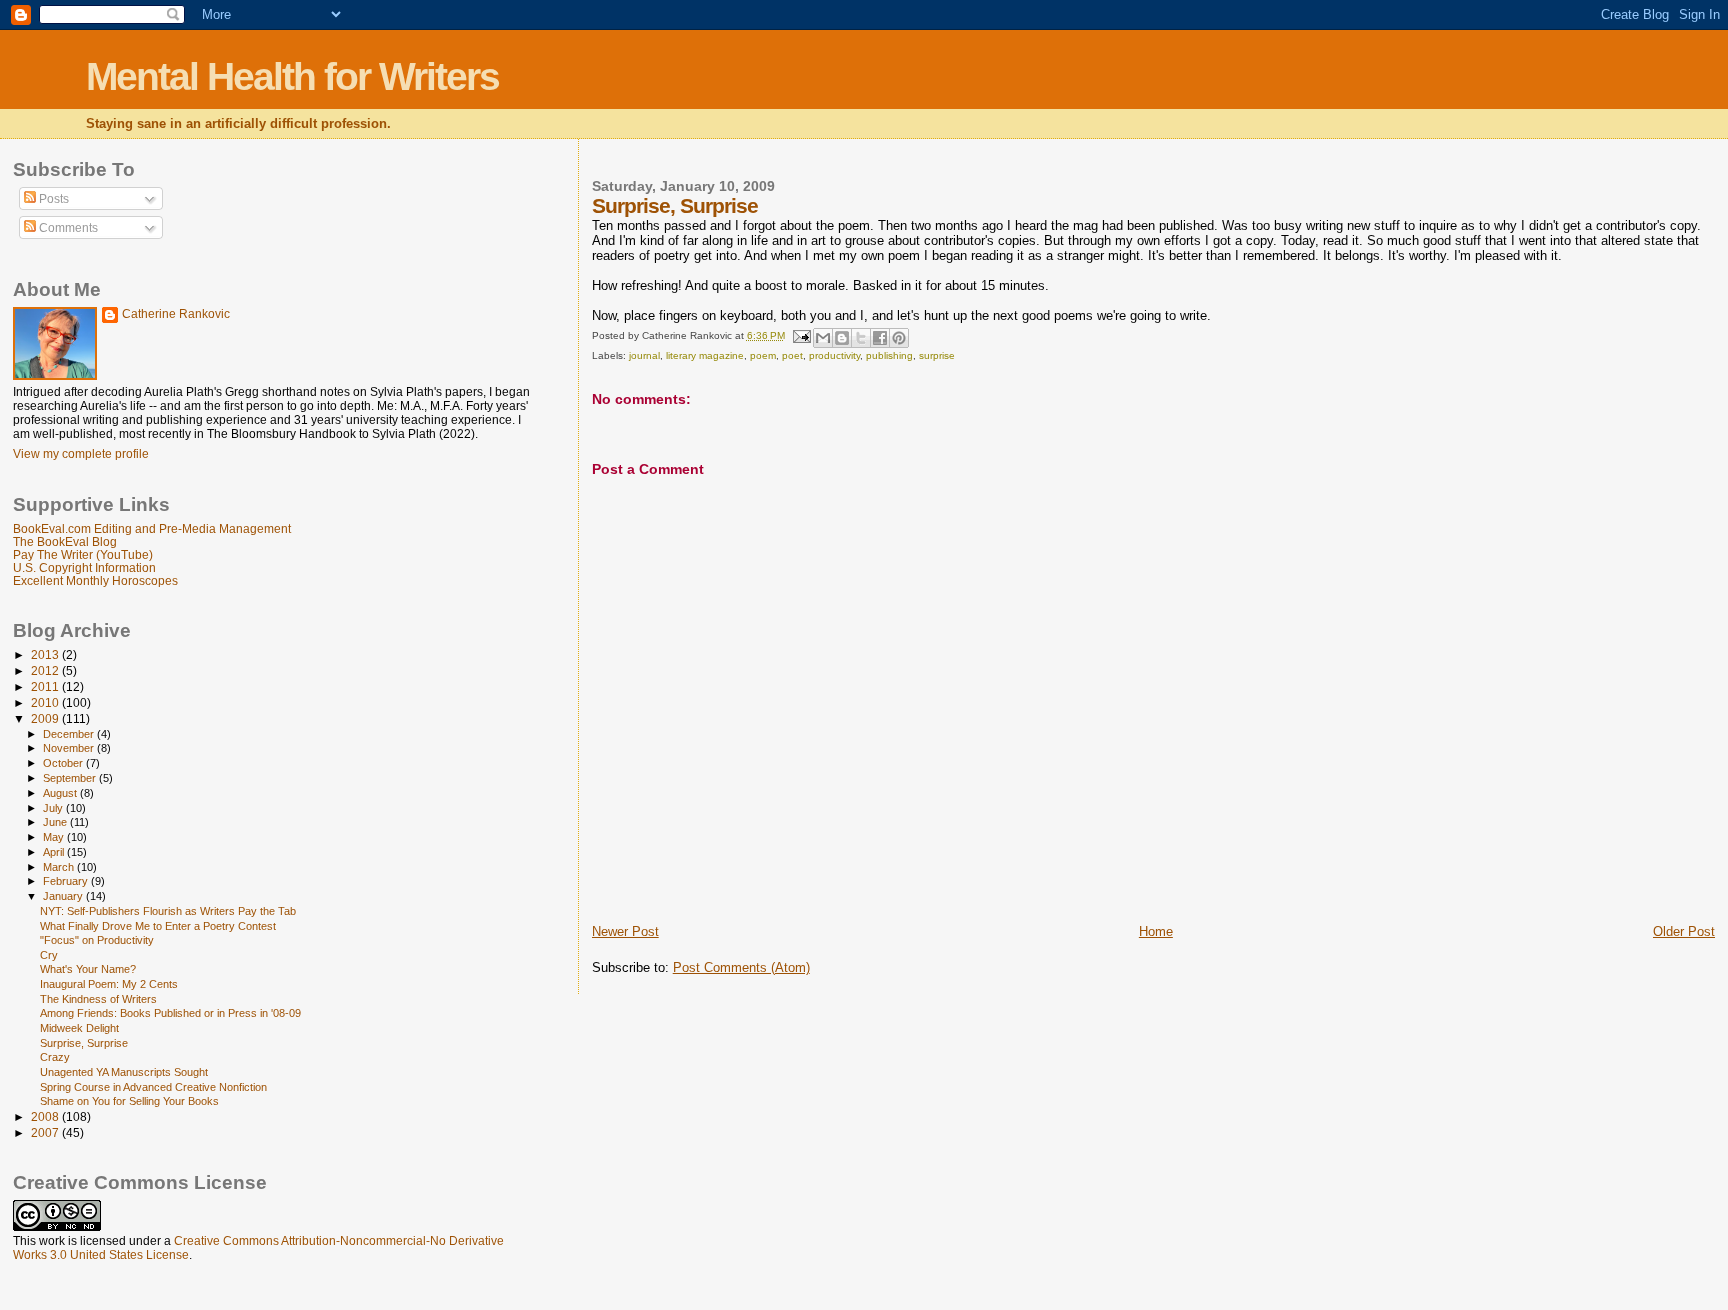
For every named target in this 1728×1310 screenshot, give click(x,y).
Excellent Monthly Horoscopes (95, 580)
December (70, 734)
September (71, 778)
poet (792, 355)
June (56, 822)
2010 (46, 702)
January (64, 896)
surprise (937, 355)
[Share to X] (861, 338)
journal (644, 355)
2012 (46, 670)
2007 (46, 1132)
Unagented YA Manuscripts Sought (124, 1072)
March (60, 867)
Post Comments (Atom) (741, 967)
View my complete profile (81, 454)
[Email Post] (801, 335)
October (64, 763)
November (70, 748)
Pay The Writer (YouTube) (83, 554)
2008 (46, 1116)
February (67, 881)
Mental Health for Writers (292, 76)
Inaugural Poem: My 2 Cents (109, 984)
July (54, 808)
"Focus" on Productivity (97, 940)
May (55, 837)
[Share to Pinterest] (899, 338)
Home (1156, 931)
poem (763, 355)
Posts (52, 199)
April (55, 852)
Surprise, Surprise (84, 1043)
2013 (46, 654)
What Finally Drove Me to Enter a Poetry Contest (158, 926)
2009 (46, 718)
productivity (834, 355)
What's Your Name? (88, 969)
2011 (46, 686)
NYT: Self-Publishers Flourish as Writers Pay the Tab (168, 911)
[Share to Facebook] (880, 338)
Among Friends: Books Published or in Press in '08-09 (170, 1013)
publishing (889, 355)
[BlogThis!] (842, 338)
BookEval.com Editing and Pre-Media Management (152, 528)
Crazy (55, 1057)
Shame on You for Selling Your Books (129, 1101)
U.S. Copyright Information (84, 567)
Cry (49, 955)
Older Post (1684, 931)
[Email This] (823, 338)
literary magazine (705, 355)
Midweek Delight (79, 1028)
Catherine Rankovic (176, 314)
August (61, 793)
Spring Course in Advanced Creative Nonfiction (153, 1087)
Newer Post (625, 931)
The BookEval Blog (65, 541)
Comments (67, 228)
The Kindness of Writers (98, 999)
